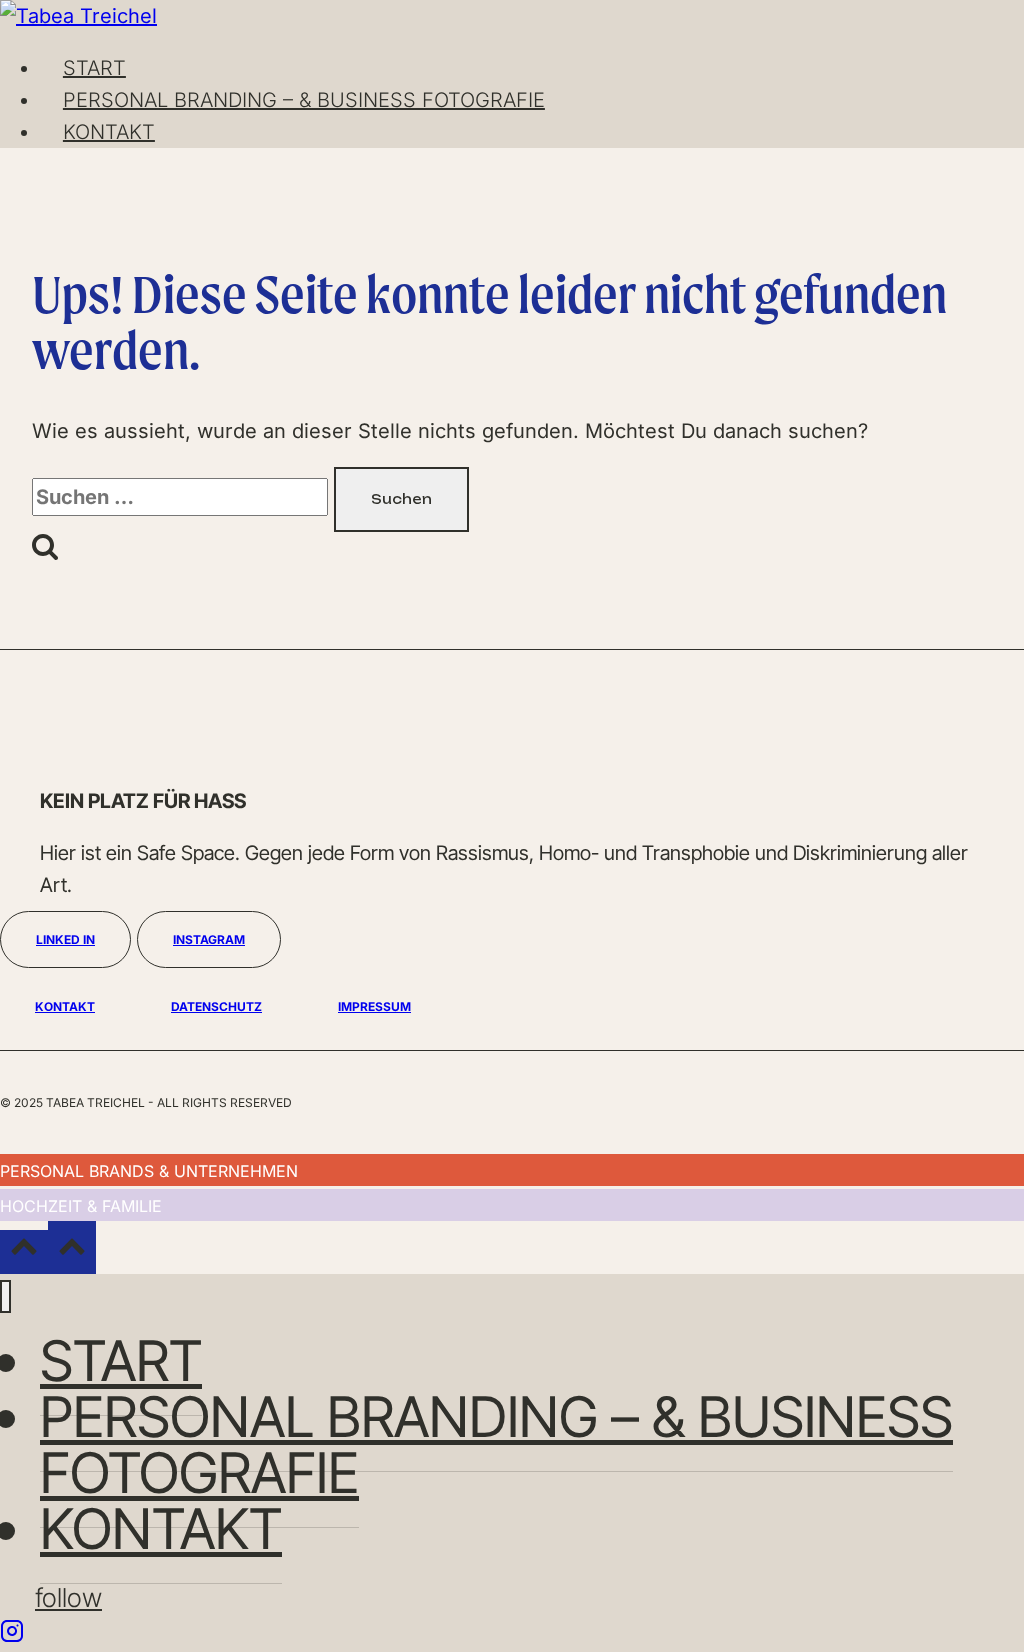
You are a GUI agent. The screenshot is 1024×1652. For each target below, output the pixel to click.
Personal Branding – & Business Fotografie (304, 100)
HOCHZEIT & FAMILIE (81, 1206)
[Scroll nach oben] (24, 1252)
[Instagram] (12, 1636)
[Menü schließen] (5, 1296)
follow (68, 1597)
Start (94, 68)
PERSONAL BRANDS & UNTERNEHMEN (149, 1171)
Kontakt (109, 132)
